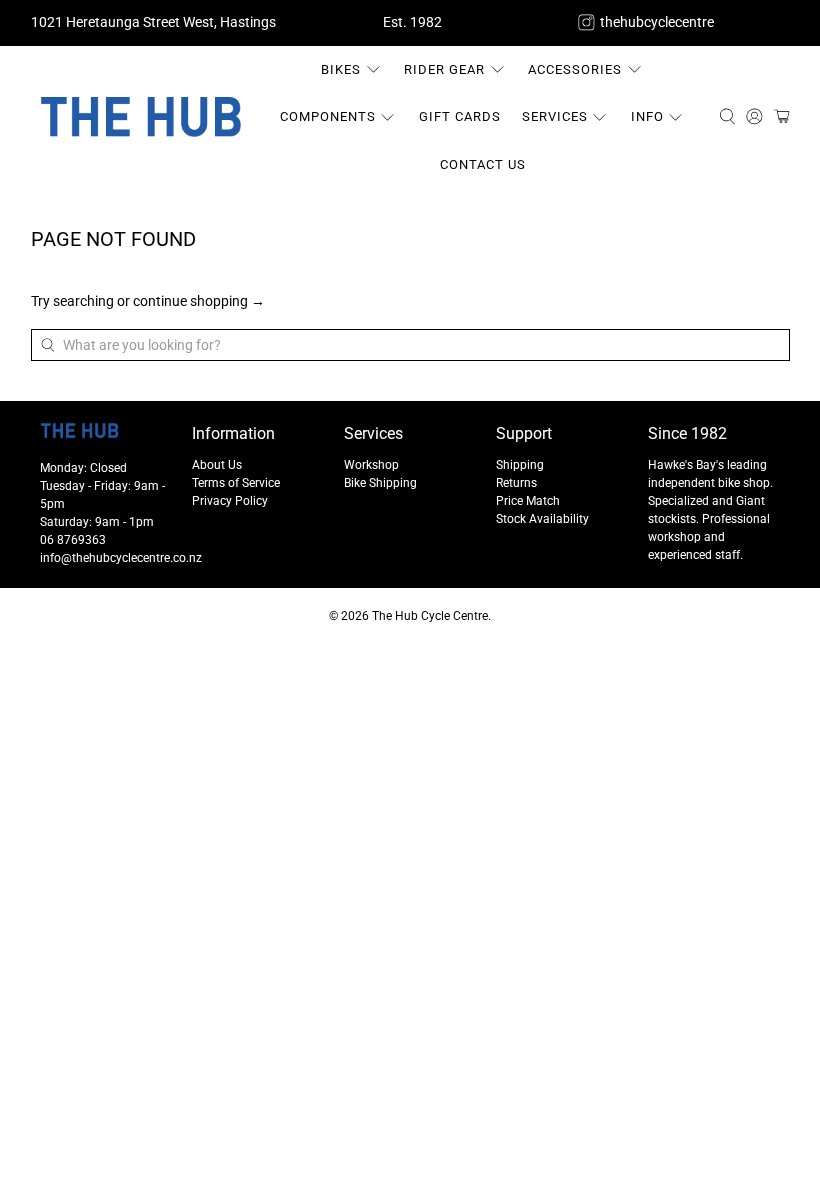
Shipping (520, 465)
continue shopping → (199, 301)
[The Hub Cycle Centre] (141, 117)
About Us (217, 465)
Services (555, 116)
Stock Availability (542, 519)
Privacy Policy (230, 501)
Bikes (341, 69)
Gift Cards (460, 116)
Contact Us (483, 164)
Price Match (528, 501)
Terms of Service (236, 483)
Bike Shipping (380, 483)
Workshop (371, 465)
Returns (516, 483)
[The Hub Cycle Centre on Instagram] (586, 22)
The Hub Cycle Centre (430, 616)
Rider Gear (444, 69)
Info (647, 116)
